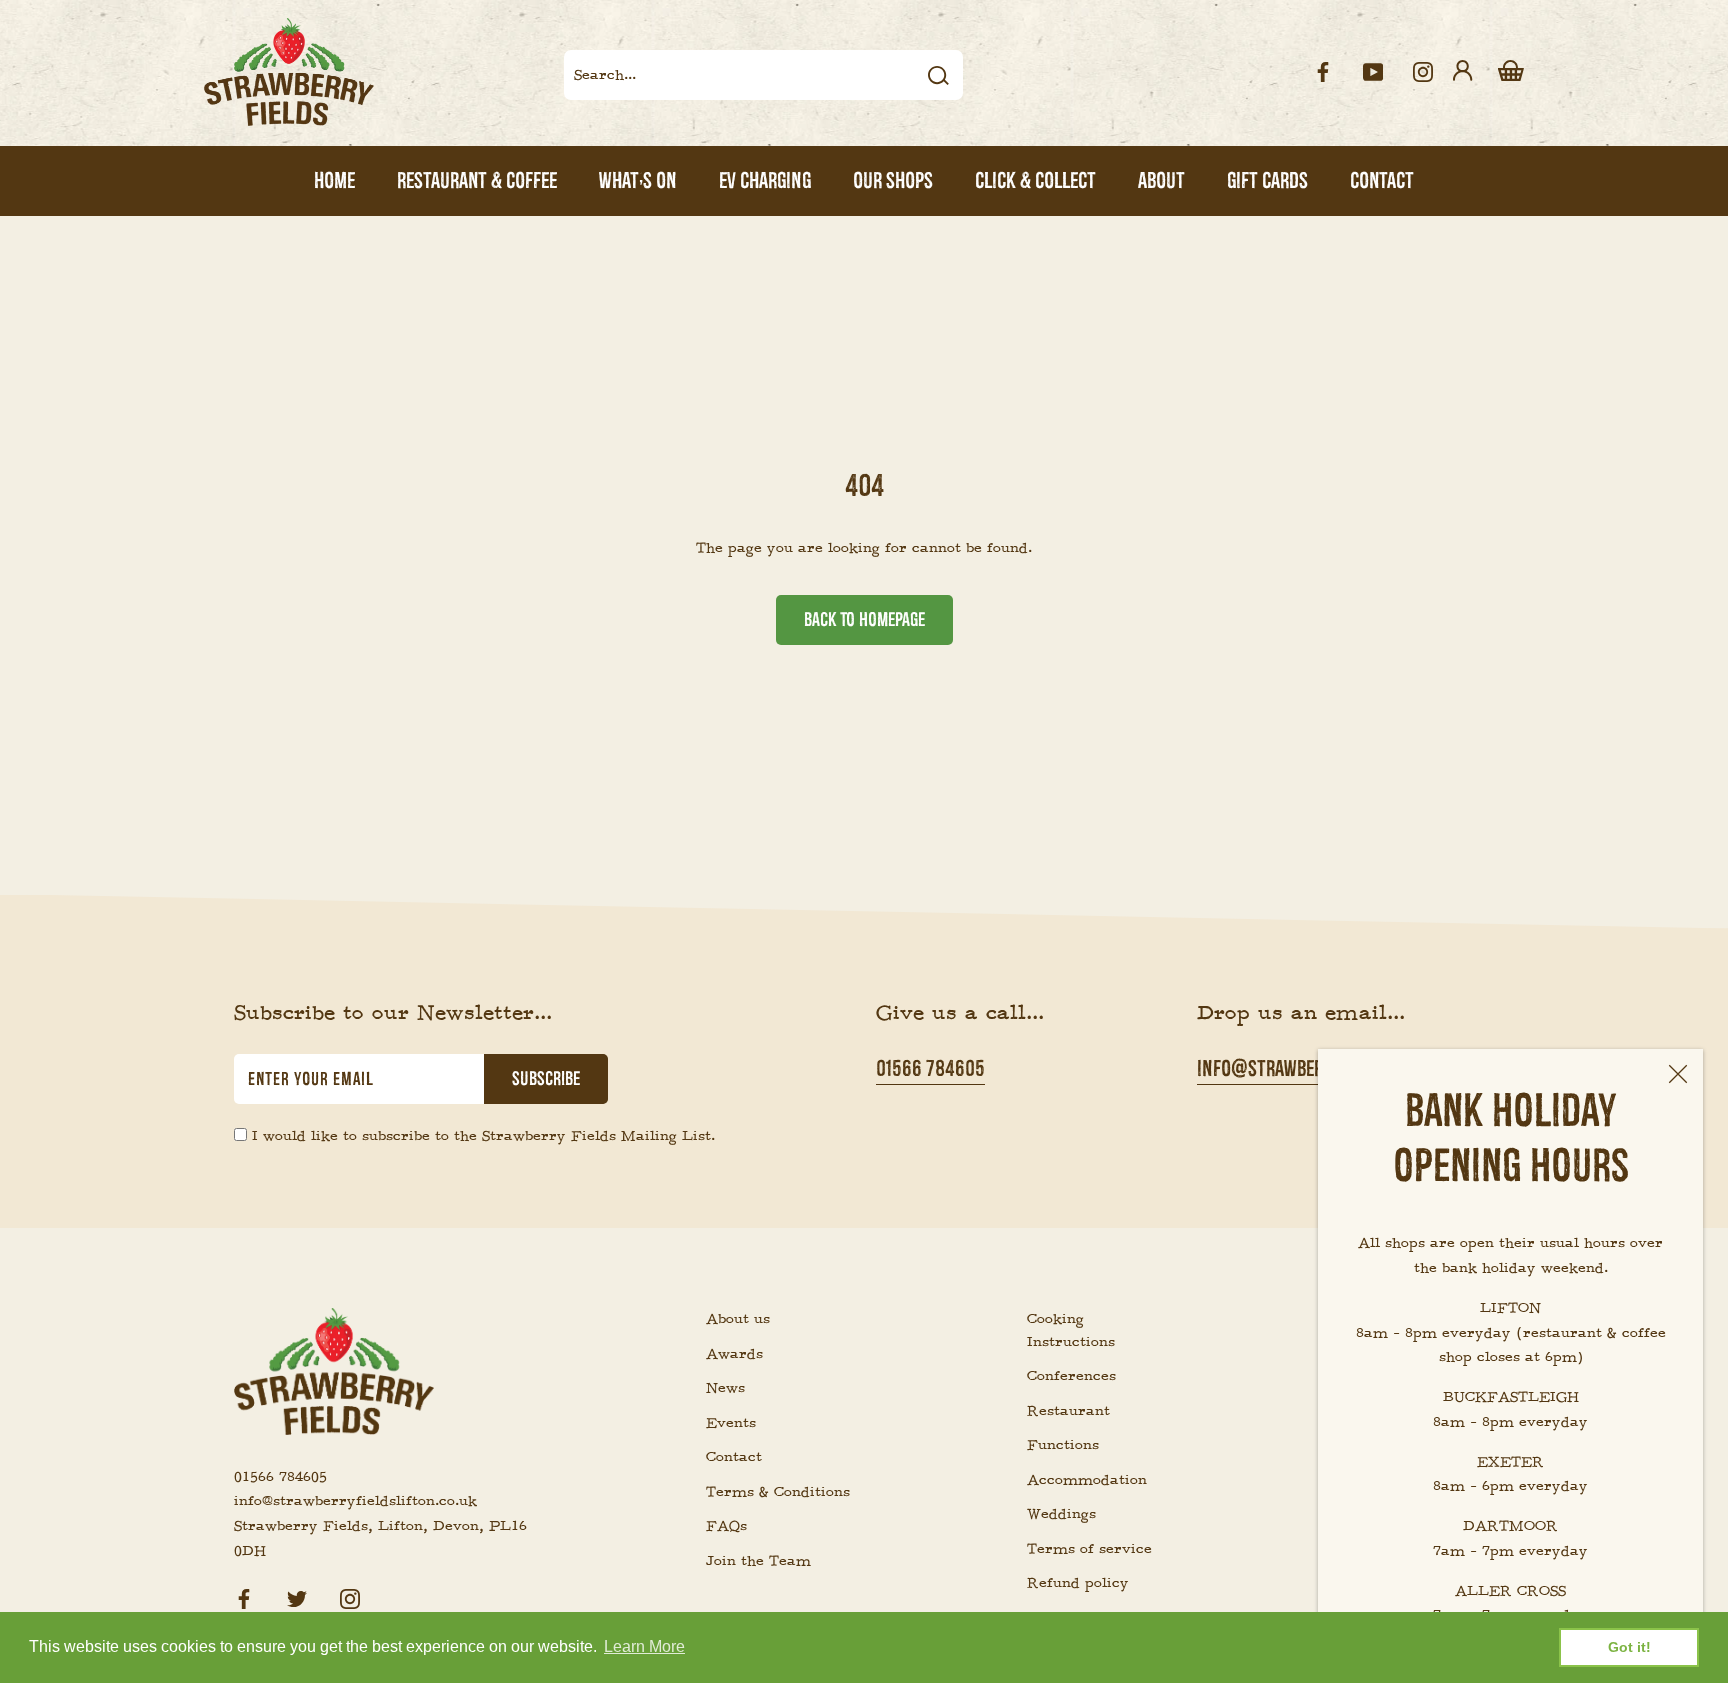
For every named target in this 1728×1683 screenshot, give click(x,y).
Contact (734, 1457)
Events (731, 1423)
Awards (734, 1354)
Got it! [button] (1629, 1647)
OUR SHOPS (893, 180)
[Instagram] (350, 1596)
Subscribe (546, 1079)
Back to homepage (864, 620)
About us (738, 1319)
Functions (1063, 1445)
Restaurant (1068, 1411)
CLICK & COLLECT (1035, 180)
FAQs (726, 1526)
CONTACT (1382, 180)
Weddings (1061, 1514)
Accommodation (1087, 1480)
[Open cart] (1511, 72)
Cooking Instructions (1071, 1330)
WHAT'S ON (638, 180)
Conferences (1071, 1376)
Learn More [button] (644, 1646)
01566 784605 (930, 1068)
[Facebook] (244, 1596)
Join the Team (758, 1561)
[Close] (1678, 1074)
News (725, 1388)
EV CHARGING (765, 180)
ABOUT (1161, 180)
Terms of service (1089, 1549)
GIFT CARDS (1267, 180)
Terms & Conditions (778, 1492)
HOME (334, 180)
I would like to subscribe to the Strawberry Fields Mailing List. (483, 1136)
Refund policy (1078, 1583)
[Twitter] (297, 1596)
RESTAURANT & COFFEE (477, 180)
